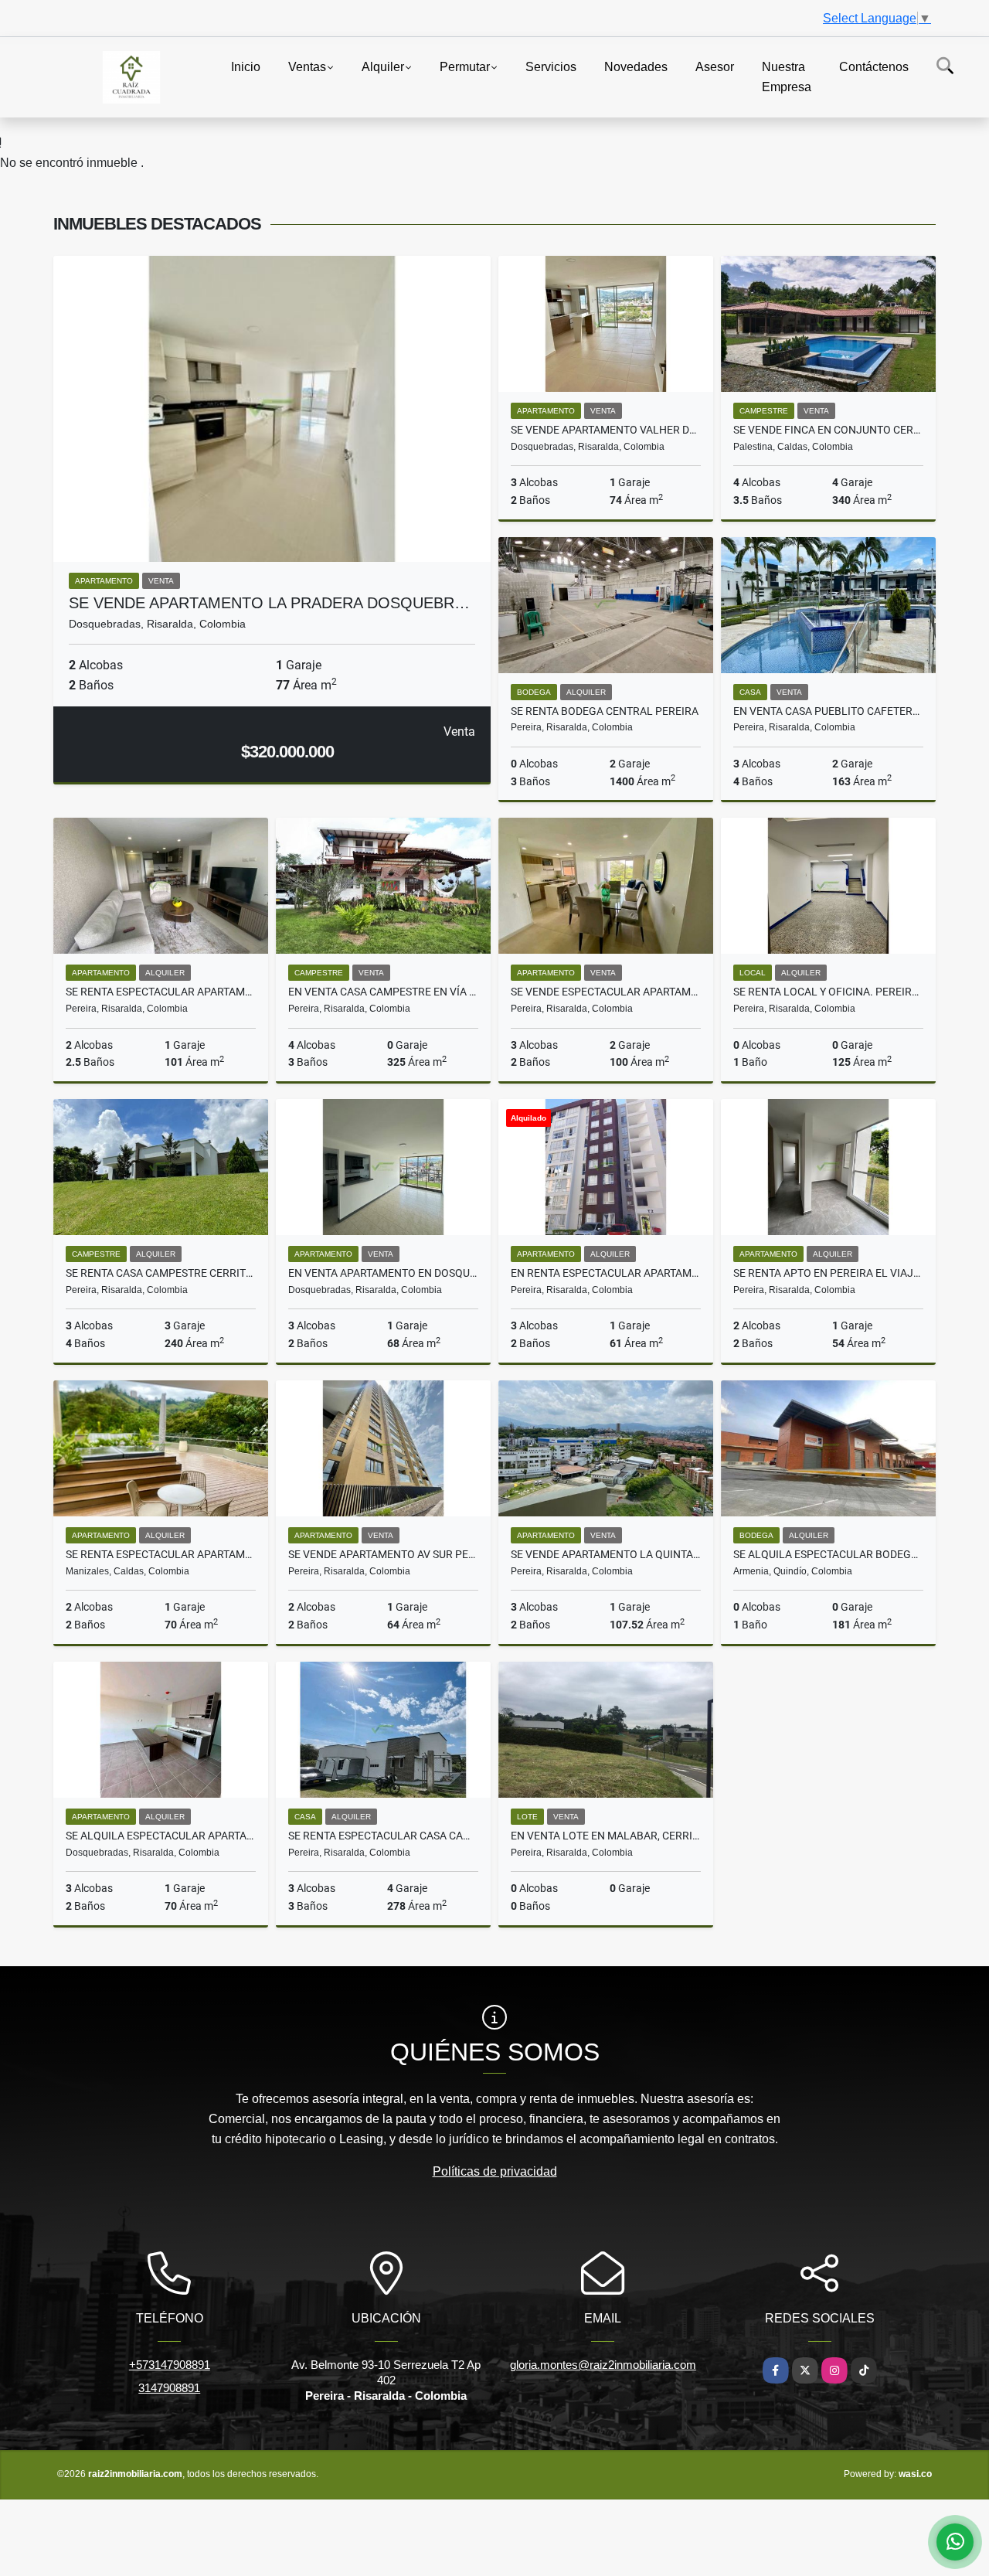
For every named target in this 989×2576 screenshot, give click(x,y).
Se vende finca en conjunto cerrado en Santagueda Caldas (828, 430)
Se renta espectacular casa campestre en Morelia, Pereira (383, 1836)
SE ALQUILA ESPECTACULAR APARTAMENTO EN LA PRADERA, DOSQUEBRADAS (161, 1836)
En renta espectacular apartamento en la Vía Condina (606, 1273)
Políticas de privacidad (495, 2171)
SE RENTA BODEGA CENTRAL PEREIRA (605, 711)
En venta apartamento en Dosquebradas (383, 1273)
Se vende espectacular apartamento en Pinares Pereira (606, 992)
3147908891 (169, 2388)
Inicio (246, 67)
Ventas (307, 67)
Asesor (715, 67)
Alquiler (383, 67)
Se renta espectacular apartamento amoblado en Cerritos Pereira (161, 992)
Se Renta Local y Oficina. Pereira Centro (828, 992)
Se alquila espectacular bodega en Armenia (828, 1554)
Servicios (551, 67)
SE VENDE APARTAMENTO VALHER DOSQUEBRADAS (606, 430)
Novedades (636, 67)
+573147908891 (170, 2365)
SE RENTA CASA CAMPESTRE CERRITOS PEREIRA (161, 1273)
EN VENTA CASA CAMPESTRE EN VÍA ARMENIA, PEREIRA (383, 992)
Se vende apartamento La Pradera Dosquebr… (269, 603)
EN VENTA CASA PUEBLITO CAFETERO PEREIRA (828, 711)
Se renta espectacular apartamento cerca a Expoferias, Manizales (161, 1554)
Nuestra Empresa (787, 77)
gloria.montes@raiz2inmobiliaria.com (603, 2365)
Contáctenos (874, 67)
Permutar (465, 67)
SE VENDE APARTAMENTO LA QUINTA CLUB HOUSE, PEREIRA (606, 1554)
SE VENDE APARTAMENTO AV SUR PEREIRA (383, 1554)
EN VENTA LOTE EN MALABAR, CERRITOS (606, 1836)
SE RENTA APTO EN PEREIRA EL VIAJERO (828, 1273)
